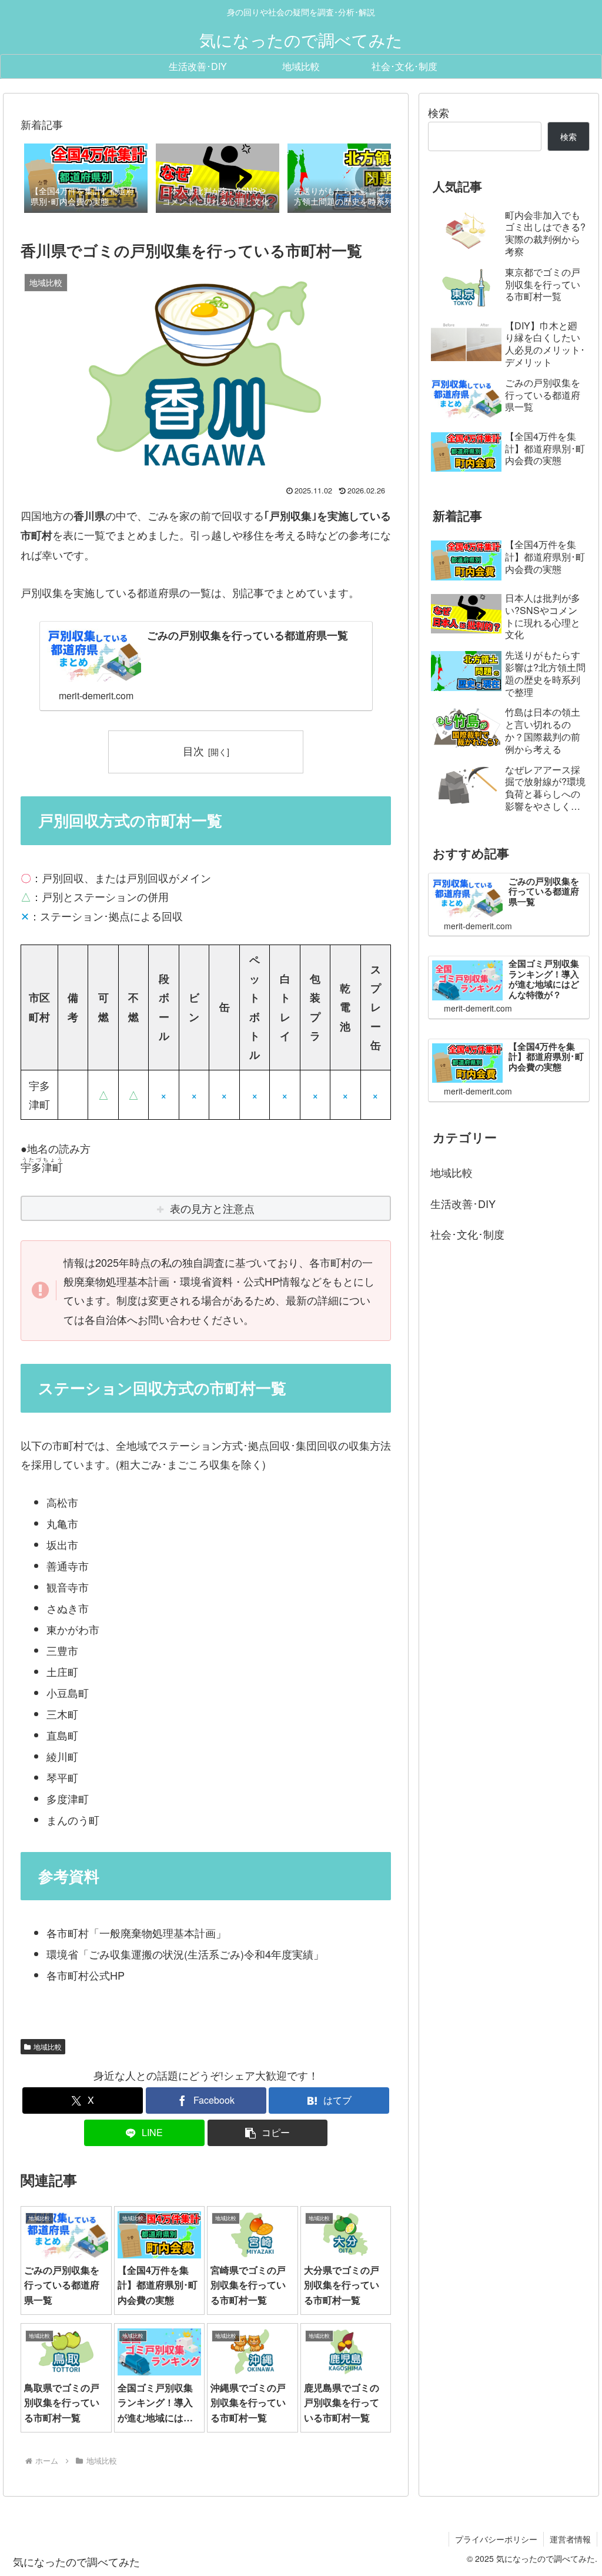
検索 (439, 112)
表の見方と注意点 (212, 1208)
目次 (193, 751)
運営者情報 (570, 2539)
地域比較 (48, 2046)
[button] (370, 178)
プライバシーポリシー (496, 2539)
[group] (86, 179)
